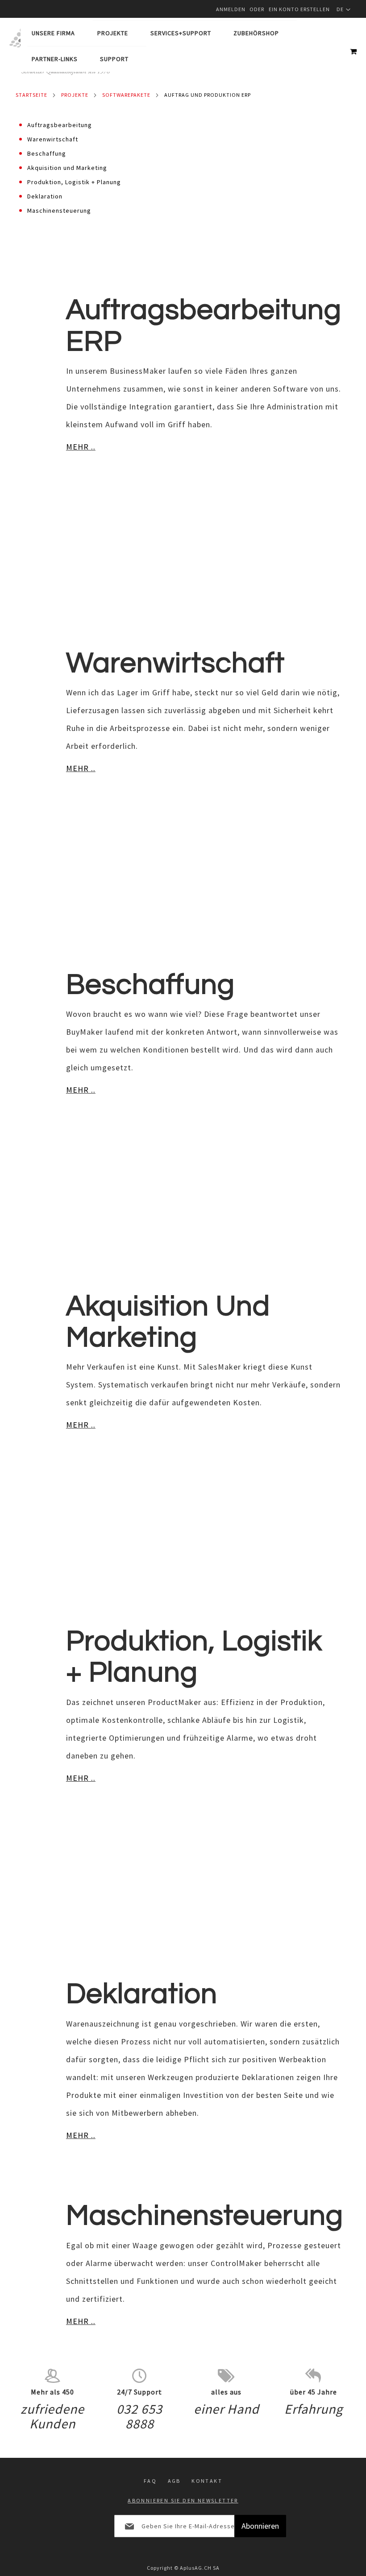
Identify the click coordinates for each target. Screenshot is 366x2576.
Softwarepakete (126, 95)
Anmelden (231, 9)
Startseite (31, 95)
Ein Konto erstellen (299, 9)
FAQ (150, 2481)
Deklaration (45, 196)
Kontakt (207, 2481)
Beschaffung (47, 153)
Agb (174, 2481)
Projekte (75, 95)
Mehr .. (81, 447)
